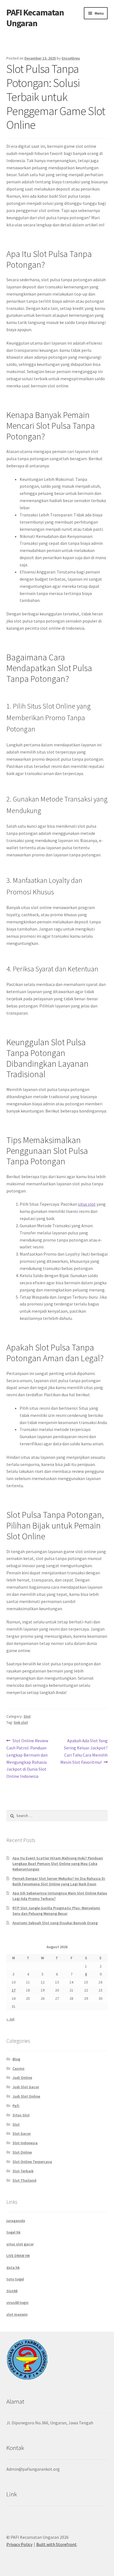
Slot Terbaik (23, 2171)
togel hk (13, 2232)
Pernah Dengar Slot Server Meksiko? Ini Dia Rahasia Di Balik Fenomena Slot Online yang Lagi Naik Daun (59, 1881)
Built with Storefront (56, 2544)
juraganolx (16, 2221)
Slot (27, 1716)
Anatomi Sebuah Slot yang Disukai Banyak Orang (55, 1923)
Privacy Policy (19, 2544)
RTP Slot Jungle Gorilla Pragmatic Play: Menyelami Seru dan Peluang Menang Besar (56, 1911)
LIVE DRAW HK (18, 2256)
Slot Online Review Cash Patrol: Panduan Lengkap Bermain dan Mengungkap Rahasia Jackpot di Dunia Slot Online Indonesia (27, 1758)
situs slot (87, 1204)
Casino (18, 2068)
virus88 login (17, 2302)
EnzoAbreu (71, 58)
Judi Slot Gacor (26, 2087)
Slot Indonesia (25, 2143)
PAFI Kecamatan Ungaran (35, 18)
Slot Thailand (24, 2180)
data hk (13, 2267)
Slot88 (12, 2291)
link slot (21, 1722)
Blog (16, 2059)
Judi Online (22, 2078)
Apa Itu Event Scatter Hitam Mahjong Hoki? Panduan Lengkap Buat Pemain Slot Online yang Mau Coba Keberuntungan (58, 1864)
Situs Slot (21, 2115)
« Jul (10, 2019)
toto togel (15, 2279)
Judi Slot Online (26, 2096)
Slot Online (22, 2152)
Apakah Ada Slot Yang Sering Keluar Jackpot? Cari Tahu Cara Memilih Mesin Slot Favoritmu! (84, 1751)
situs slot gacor (20, 2244)
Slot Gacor (22, 2133)
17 (14, 1990)
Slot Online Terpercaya (32, 2162)
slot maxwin (17, 2314)
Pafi (16, 2106)
